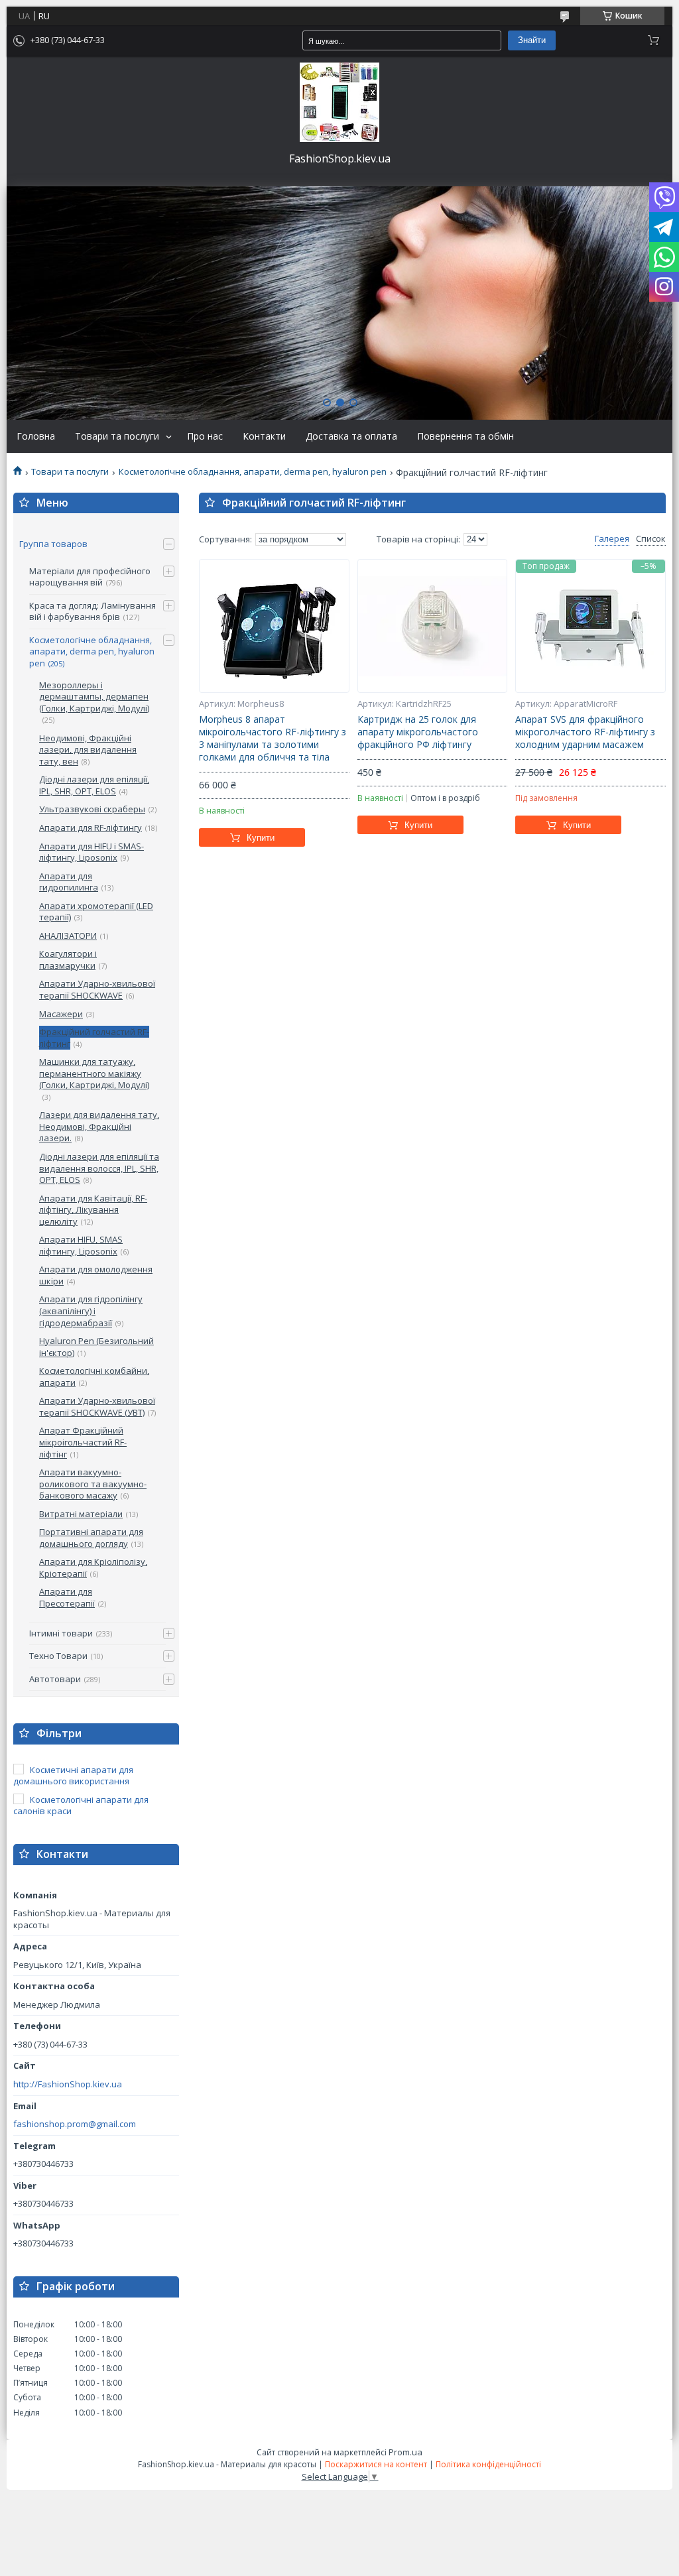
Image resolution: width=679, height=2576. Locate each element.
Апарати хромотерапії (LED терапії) (96, 912)
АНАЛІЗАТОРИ (68, 936)
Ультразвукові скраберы (92, 809)
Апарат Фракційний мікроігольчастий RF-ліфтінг (83, 1442)
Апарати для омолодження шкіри (96, 1275)
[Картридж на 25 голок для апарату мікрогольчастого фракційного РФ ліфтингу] (433, 626)
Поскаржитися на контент (376, 2464)
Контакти (264, 436)
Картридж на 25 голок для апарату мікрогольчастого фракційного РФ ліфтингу (418, 732)
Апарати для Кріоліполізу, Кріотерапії (93, 1567)
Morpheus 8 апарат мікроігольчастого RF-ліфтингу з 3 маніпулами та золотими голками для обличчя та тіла (273, 738)
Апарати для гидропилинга (69, 882)
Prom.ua (405, 2452)
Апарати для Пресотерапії (67, 1597)
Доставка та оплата (351, 436)
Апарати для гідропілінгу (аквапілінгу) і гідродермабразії (91, 1311)
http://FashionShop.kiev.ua (68, 2084)
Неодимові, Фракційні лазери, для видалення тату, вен (88, 750)
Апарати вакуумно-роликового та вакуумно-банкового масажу (93, 1484)
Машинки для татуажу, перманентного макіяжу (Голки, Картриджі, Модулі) (94, 1073)
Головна (36, 436)
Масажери (61, 1014)
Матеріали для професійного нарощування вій (90, 577)
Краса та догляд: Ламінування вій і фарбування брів (93, 611)
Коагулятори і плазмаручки (68, 959)
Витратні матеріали (81, 1514)
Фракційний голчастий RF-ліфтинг (94, 1038)
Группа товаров (53, 544)
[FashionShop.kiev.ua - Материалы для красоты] (339, 102)
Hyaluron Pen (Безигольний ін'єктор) (96, 1347)
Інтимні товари (61, 1633)
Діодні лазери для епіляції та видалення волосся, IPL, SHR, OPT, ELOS (99, 1168)
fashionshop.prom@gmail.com (75, 2124)
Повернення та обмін (465, 436)
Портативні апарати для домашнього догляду (91, 1538)
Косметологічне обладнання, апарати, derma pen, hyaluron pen (253, 472)
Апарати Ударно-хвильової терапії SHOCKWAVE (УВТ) (97, 1406)
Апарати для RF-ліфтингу (91, 828)
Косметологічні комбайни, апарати (94, 1377)
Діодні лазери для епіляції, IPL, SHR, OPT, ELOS (94, 785)
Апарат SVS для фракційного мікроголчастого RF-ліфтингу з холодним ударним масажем (585, 732)
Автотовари (55, 1679)
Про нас (205, 436)
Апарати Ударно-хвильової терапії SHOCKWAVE (97, 989)
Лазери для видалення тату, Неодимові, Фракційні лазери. (99, 1126)
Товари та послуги (117, 436)
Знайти (532, 40)
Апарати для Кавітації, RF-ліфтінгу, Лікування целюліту (93, 1210)
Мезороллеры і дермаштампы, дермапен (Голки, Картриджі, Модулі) (94, 697)
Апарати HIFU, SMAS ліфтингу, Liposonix (81, 1245)
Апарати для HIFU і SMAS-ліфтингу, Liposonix (92, 852)
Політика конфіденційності (488, 2464)
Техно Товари (58, 1656)
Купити (261, 838)
